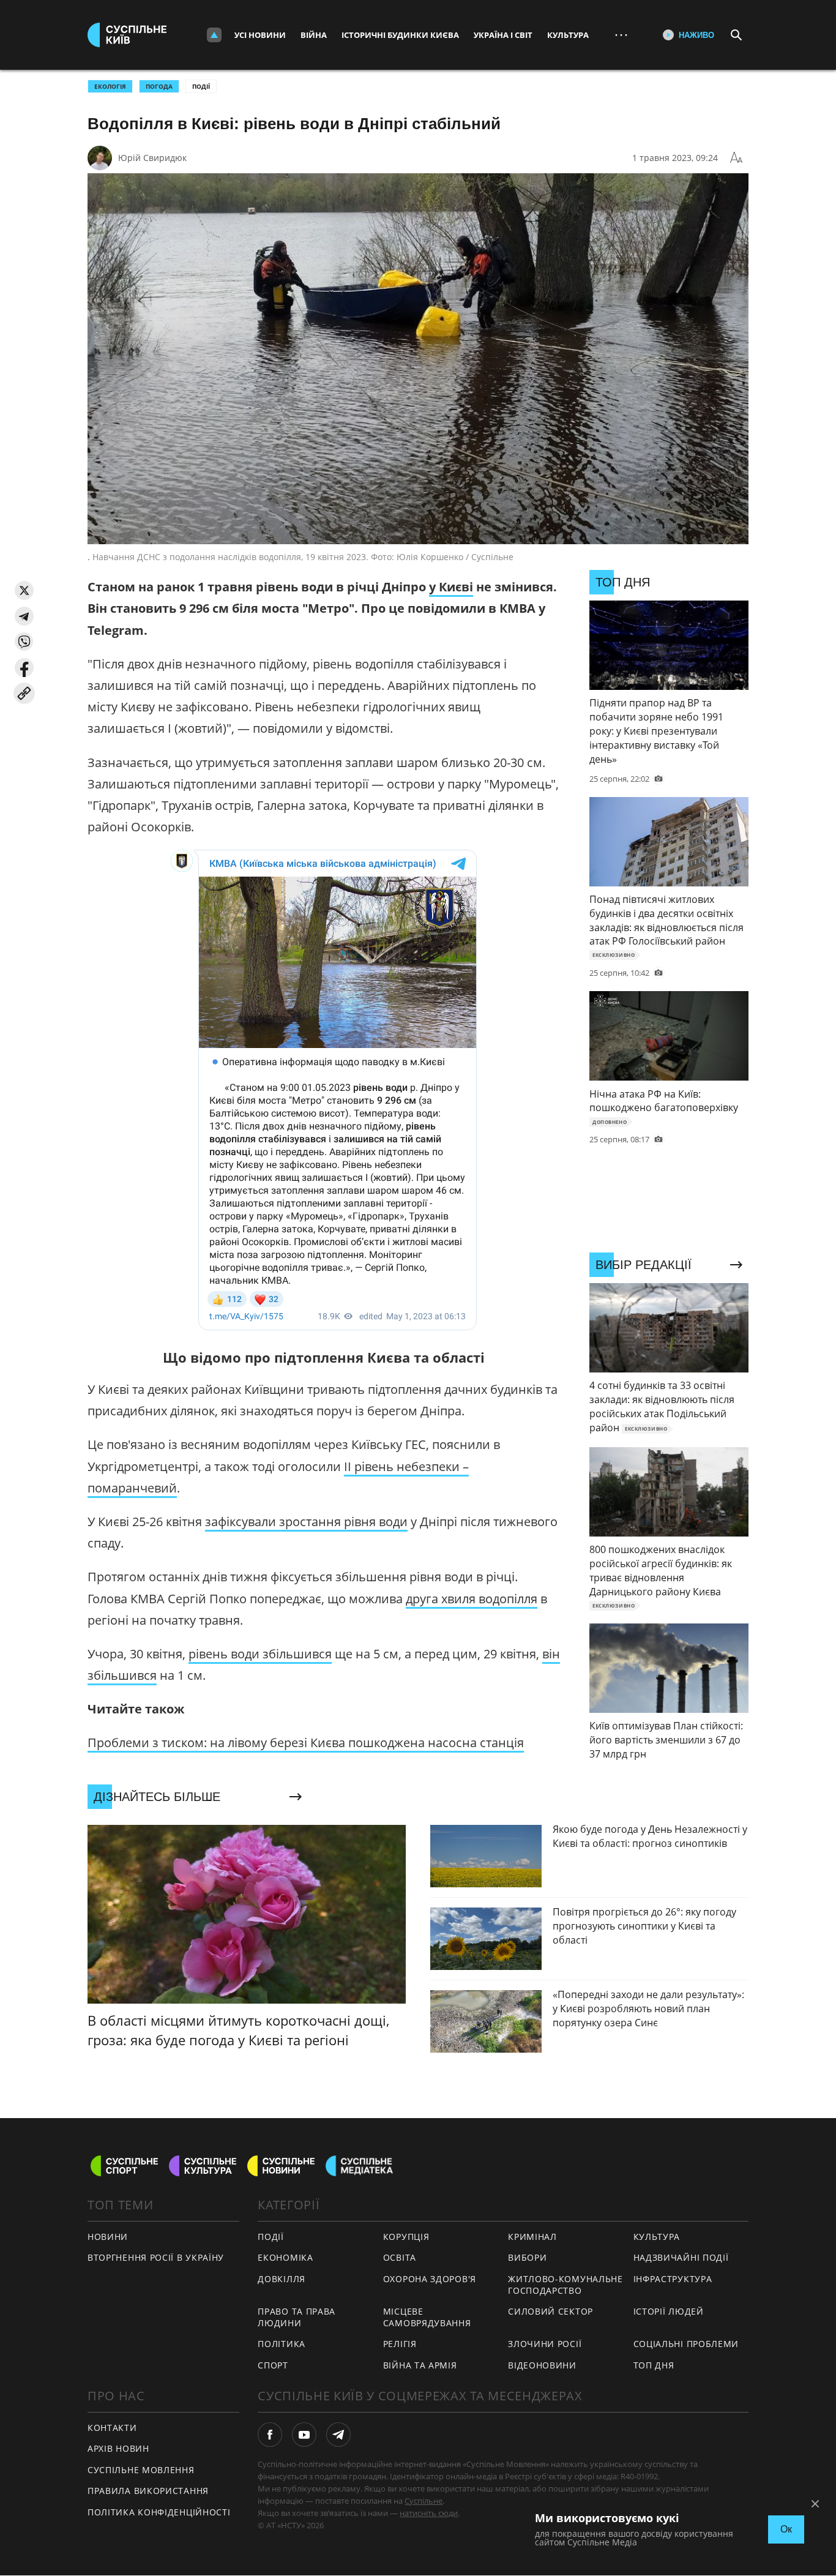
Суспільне (424, 2501)
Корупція (406, 2237)
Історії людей (669, 2311)
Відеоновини (542, 2365)
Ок (786, 2529)
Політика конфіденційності (159, 2512)
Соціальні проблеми (686, 2344)
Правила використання (148, 2491)
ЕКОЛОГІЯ (110, 86)
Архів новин (118, 2448)
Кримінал (532, 2237)
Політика (282, 2344)
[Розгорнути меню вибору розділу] (214, 35)
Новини (108, 2237)
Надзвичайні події (681, 2257)
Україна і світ (503, 35)
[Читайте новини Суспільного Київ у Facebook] (270, 2435)
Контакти (112, 2428)
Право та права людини (297, 2317)
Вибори (527, 2257)
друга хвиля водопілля (472, 1599)
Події (201, 86)
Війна (314, 35)
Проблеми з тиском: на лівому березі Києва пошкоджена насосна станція (306, 1743)
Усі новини (260, 35)
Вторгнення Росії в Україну (156, 2257)
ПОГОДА (159, 86)
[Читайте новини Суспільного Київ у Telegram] (338, 2435)
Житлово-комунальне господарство (565, 2285)
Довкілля (282, 2279)
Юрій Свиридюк (152, 158)
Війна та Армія (420, 2365)
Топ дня (654, 2365)
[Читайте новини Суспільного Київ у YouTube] (304, 2435)
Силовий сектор (550, 2311)
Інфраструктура (673, 2279)
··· (621, 35)
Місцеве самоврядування (427, 2317)
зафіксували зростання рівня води (306, 1522)
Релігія (400, 2344)
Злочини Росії (545, 2344)
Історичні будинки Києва (400, 35)
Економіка (285, 2257)
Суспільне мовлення (141, 2470)
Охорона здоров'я (430, 2279)
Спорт (273, 2365)
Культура (568, 35)
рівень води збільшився (260, 1654)
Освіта (400, 2257)
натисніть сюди (429, 2513)
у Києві (451, 587)
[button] (24, 590)
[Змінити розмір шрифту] (736, 158)
